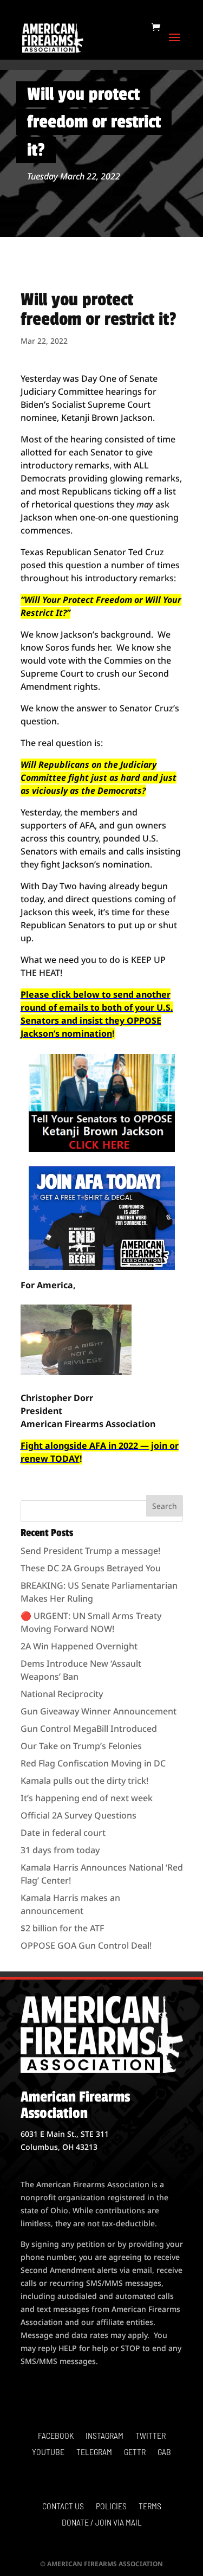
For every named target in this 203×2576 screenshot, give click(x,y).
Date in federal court (63, 1833)
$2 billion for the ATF (62, 1928)
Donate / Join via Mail (102, 2523)
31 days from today (60, 1850)
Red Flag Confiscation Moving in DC (93, 1763)
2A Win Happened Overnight (79, 1646)
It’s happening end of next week (87, 1798)
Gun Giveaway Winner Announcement (99, 1711)
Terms (150, 2507)
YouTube (48, 2452)
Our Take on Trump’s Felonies (81, 1746)
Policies (111, 2507)
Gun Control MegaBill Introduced (89, 1729)
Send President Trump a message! (90, 1551)
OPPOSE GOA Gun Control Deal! (86, 1945)
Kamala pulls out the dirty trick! (84, 1781)
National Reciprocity (62, 1694)
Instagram (104, 2436)
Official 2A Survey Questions (78, 1815)
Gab (164, 2452)
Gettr (135, 2452)
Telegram (94, 2452)
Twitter (150, 2436)
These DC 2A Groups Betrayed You (91, 1568)
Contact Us (63, 2507)
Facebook (56, 2436)
